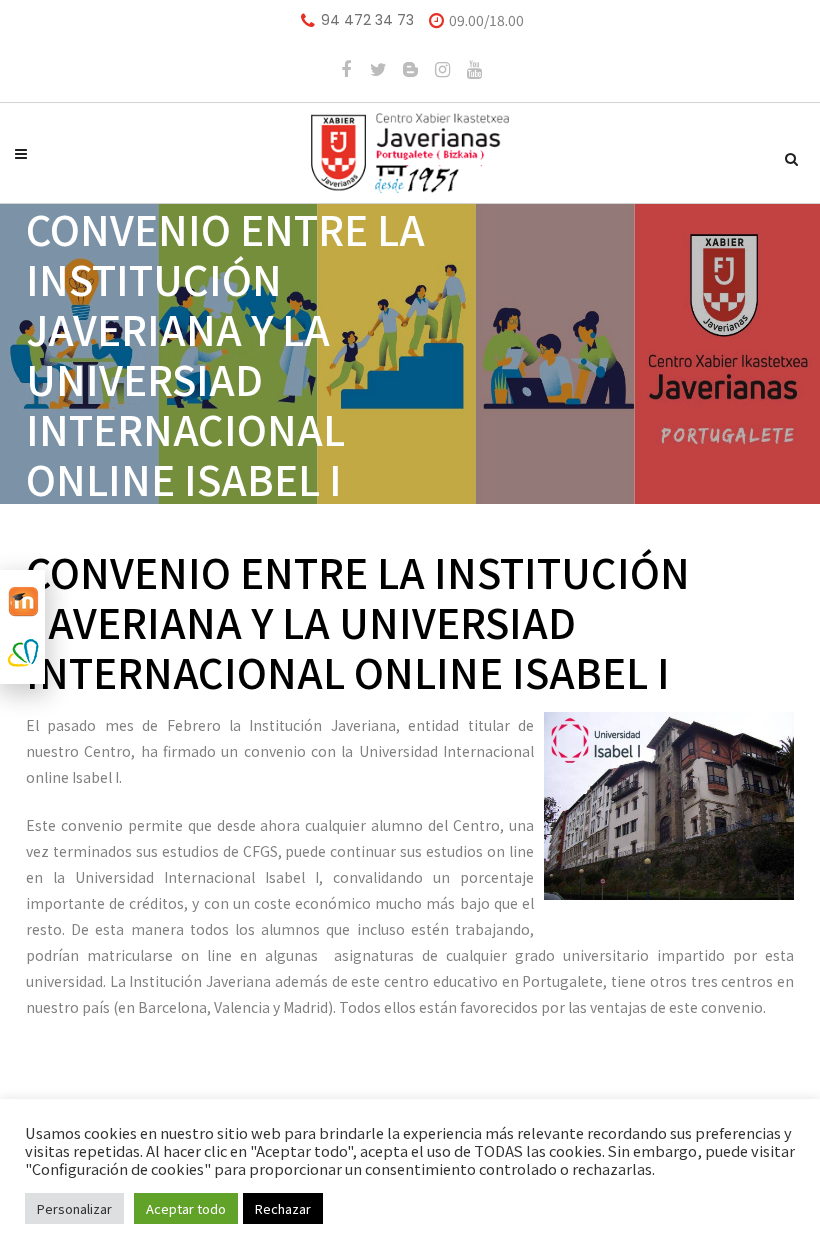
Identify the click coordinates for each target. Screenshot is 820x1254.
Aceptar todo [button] (186, 1208)
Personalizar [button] (74, 1208)
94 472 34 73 (367, 20)
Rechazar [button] (283, 1208)
